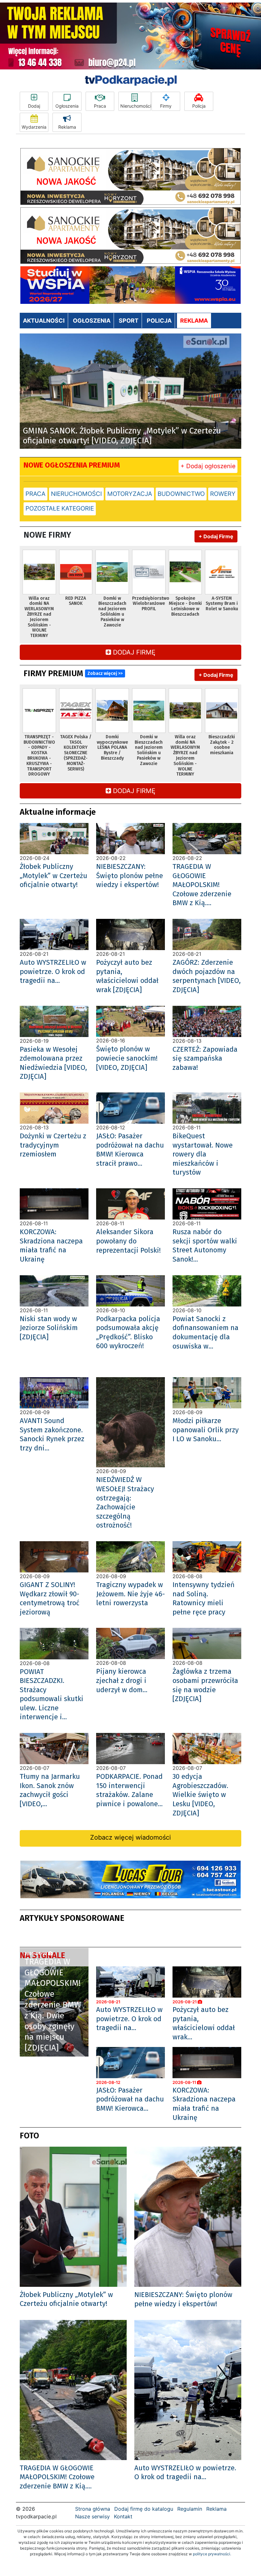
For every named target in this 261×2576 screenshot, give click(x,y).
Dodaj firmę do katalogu (144, 2509)
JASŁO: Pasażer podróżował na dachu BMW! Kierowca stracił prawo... (130, 1150)
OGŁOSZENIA (92, 321)
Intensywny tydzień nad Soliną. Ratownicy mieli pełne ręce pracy (204, 1598)
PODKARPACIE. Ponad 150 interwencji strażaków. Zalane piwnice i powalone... (129, 1790)
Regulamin (190, 2509)
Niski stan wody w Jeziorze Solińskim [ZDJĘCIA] (49, 1328)
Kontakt (123, 2516)
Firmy (166, 106)
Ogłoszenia (67, 106)
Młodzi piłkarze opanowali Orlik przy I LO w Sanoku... (206, 1430)
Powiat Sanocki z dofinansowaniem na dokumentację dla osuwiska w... (205, 1332)
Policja (199, 106)
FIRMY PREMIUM (73, 673)
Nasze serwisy (92, 2516)
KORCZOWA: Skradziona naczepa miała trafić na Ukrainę (51, 1245)
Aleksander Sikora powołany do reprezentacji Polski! (128, 1241)
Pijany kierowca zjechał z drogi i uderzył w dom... (122, 1680)
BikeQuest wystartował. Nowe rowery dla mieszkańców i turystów (203, 1154)
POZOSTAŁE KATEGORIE (60, 508)
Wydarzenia (34, 127)
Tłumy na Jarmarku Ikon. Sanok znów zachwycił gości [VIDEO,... (50, 1790)
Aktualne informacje (58, 812)
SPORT (129, 321)
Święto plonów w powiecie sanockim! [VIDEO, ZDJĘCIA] (127, 1058)
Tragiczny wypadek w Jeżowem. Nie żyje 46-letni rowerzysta (130, 1594)
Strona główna (93, 2509)
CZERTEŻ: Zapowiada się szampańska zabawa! (205, 1058)
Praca (100, 106)
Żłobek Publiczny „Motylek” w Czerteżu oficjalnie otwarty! (53, 876)
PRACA (35, 494)
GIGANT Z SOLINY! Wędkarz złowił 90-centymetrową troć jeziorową (50, 1598)
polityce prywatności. (212, 2554)
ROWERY (223, 494)
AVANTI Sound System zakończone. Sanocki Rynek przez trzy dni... (52, 1434)
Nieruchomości (136, 106)
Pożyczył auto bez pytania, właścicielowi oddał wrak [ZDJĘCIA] (127, 976)
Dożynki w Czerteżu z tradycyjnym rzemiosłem (53, 1145)
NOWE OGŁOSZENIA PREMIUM (72, 465)
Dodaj (34, 106)
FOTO (29, 2136)
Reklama (67, 127)
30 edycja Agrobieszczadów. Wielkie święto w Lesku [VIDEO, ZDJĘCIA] (200, 1795)
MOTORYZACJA (130, 494)
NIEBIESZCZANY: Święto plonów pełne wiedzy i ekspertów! (130, 876)
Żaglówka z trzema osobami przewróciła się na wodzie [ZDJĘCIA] (205, 1685)
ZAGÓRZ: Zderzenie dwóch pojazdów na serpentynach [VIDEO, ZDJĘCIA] (207, 976)
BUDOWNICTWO (181, 494)
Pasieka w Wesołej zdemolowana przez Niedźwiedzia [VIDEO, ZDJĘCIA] (53, 1063)
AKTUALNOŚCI (44, 321)
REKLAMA (194, 321)
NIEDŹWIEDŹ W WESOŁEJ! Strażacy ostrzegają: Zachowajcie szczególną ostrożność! (125, 1502)
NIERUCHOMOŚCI (76, 494)
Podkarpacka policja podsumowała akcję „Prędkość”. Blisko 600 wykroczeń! (128, 1332)
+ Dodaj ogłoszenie (208, 466)
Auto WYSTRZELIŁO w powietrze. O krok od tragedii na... (53, 971)
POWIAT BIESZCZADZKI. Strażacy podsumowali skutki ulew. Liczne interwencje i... (52, 1694)
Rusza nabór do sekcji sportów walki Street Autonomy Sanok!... (205, 1245)
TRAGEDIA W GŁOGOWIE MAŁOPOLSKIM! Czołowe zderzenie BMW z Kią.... (202, 885)
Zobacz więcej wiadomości (130, 1837)
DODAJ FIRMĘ (133, 652)
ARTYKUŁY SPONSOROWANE (72, 1918)
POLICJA (159, 321)
